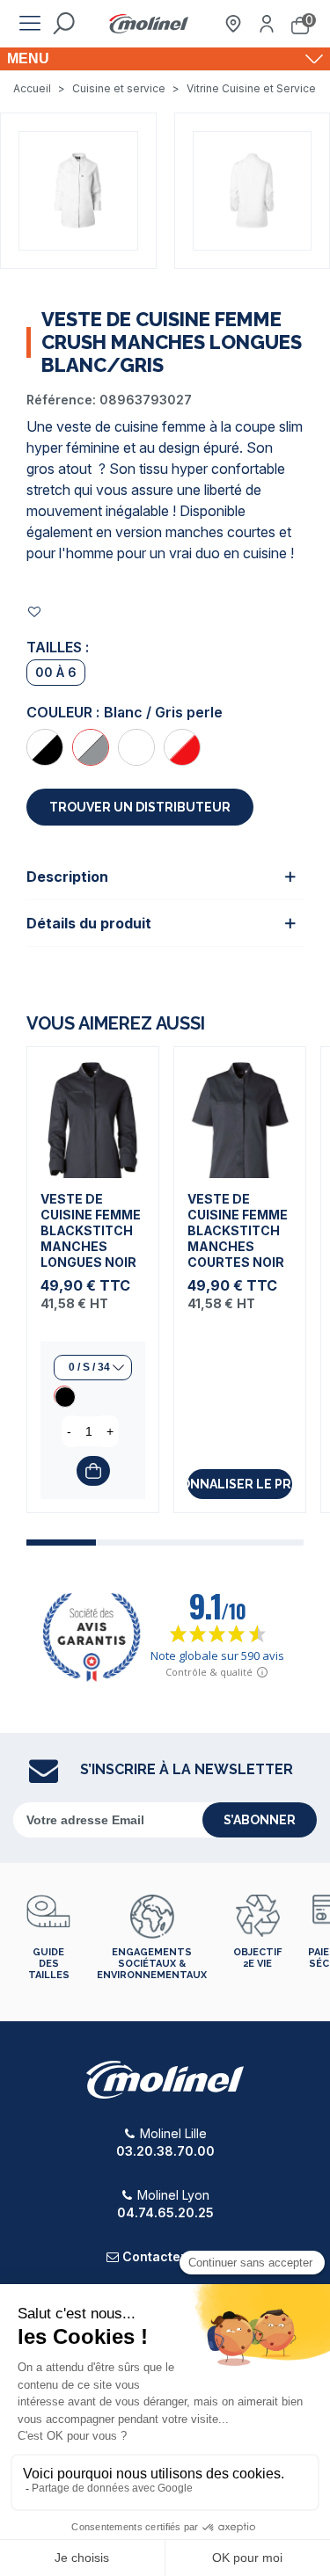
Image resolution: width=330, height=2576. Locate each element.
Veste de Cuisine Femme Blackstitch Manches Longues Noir (91, 1230)
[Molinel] (149, 24)
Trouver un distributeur (140, 807)
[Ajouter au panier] (93, 1471)
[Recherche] (63, 24)
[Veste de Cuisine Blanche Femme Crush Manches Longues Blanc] (136, 747)
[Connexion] (267, 24)
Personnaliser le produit (240, 1484)
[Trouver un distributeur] (233, 24)
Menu (28, 58)
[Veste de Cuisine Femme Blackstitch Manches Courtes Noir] (240, 1113)
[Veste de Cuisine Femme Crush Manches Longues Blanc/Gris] (91, 747)
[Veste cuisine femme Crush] (78, 189)
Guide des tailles (49, 1964)
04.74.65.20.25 (165, 2212)
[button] (61, 1543)
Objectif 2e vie (257, 1958)
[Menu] (30, 24)
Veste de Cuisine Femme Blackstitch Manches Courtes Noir (238, 1230)
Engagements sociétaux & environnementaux (152, 1964)
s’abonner (260, 1820)
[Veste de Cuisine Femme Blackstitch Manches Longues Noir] (93, 1113)
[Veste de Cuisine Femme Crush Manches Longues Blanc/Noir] (45, 747)
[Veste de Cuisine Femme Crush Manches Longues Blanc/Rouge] (182, 747)
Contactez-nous (173, 2256)
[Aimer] (35, 611)
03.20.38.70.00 (165, 2151)
